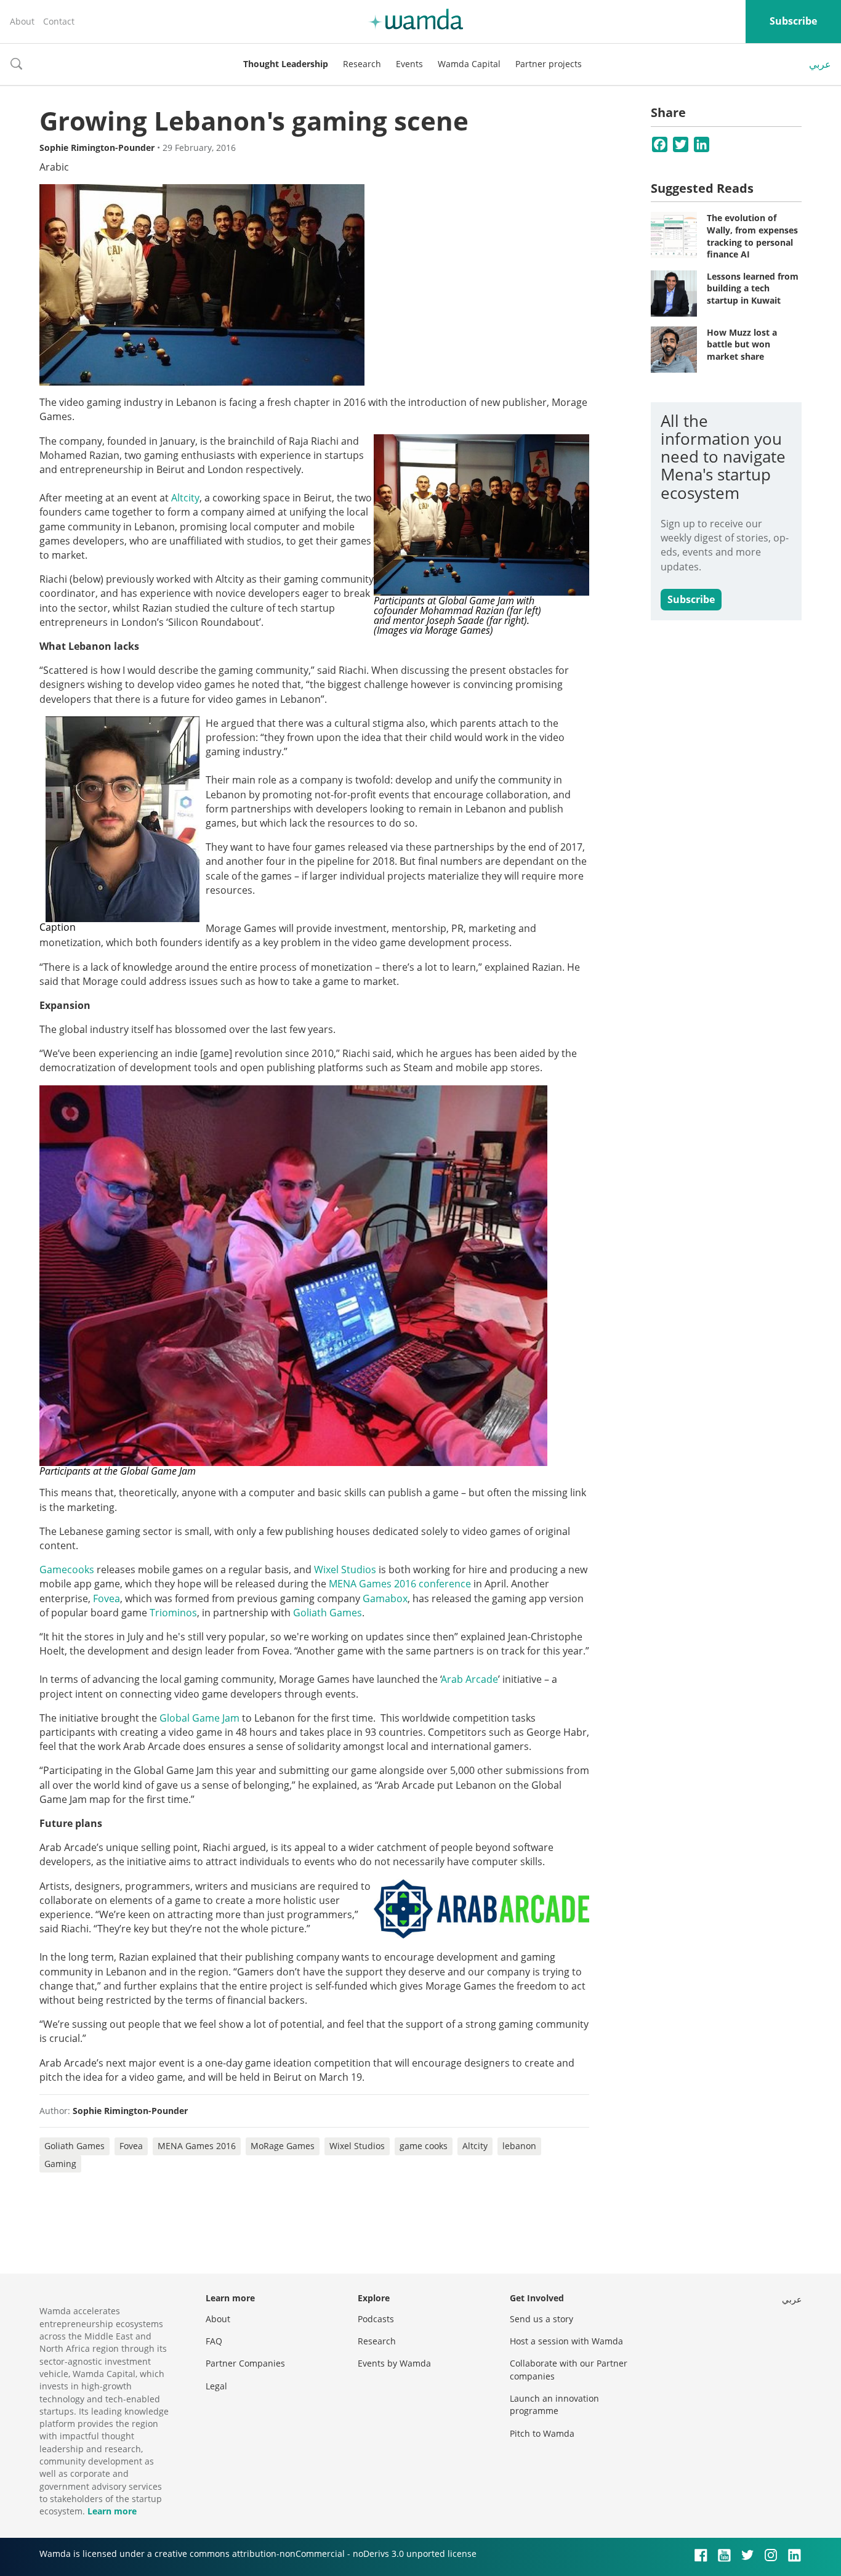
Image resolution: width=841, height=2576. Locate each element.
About (22, 21)
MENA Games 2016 (197, 2146)
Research (362, 64)
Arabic (54, 167)
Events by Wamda (394, 2363)
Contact (59, 21)
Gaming (60, 2164)
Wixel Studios (357, 2146)
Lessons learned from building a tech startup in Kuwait (753, 288)
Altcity (475, 2146)
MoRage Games (283, 2146)
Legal (216, 2386)
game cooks (424, 2146)
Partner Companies (245, 2363)
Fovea (131, 2146)
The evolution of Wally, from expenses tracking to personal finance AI (752, 236)
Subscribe (793, 21)
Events (409, 64)
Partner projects (549, 64)
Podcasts (376, 2319)
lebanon (519, 2146)
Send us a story (541, 2319)
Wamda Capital (469, 64)
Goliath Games (74, 2146)
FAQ (214, 2341)
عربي (820, 64)
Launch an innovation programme (554, 2404)
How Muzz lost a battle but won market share (742, 344)
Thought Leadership (286, 64)
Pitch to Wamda (542, 2433)
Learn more (112, 2511)
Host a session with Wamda (566, 2341)
